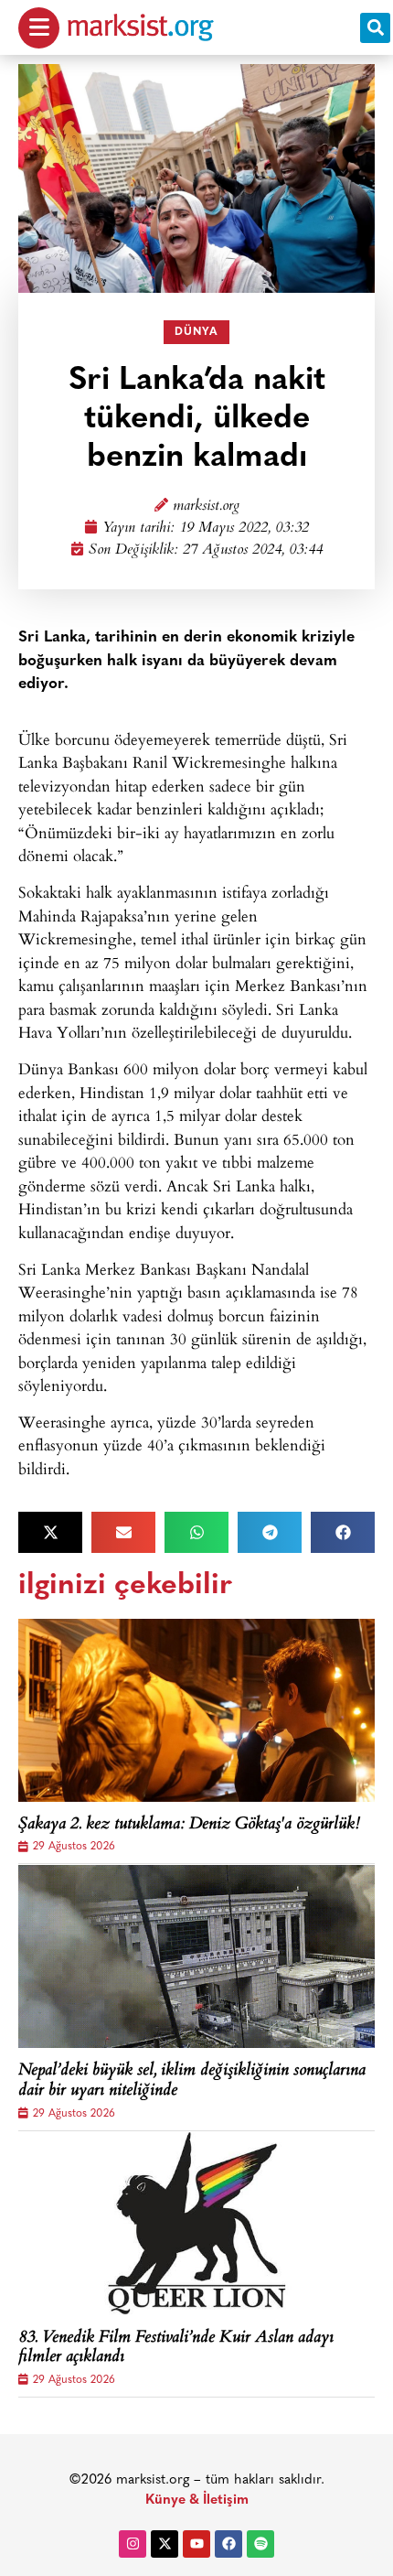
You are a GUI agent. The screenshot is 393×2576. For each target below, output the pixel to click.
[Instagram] (133, 2544)
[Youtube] (196, 2544)
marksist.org (206, 507)
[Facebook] (228, 2544)
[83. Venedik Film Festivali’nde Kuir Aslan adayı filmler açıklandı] (196, 2224)
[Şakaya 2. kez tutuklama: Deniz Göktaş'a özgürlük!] (196, 1710)
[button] (375, 28)
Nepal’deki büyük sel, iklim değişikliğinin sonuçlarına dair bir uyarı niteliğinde (192, 2081)
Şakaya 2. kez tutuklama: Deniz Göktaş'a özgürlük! (189, 1826)
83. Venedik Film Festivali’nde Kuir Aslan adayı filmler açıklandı (176, 2349)
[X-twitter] (165, 2544)
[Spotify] (260, 2544)
